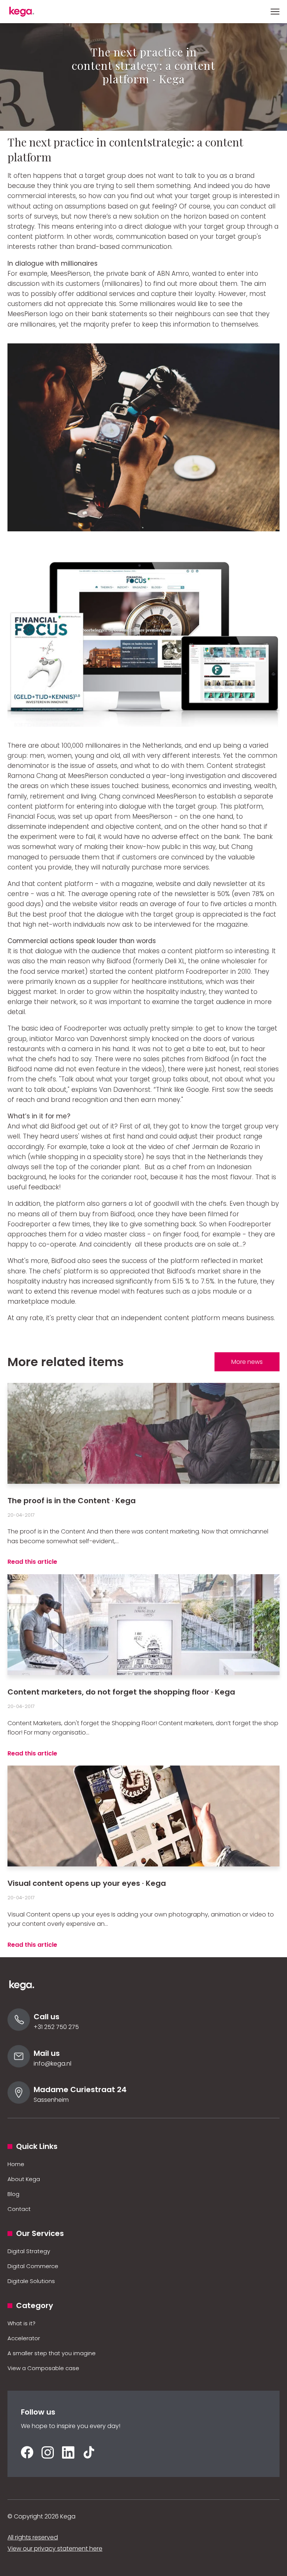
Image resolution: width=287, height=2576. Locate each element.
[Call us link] (19, 2029)
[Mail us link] (19, 2065)
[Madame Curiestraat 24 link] (19, 2102)
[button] (275, 12)
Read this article (32, 1562)
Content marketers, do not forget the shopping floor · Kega (121, 1692)
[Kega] (26, 12)
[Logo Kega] (26, 1989)
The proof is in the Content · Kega (72, 1501)
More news (247, 1362)
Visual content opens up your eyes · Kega (87, 1883)
